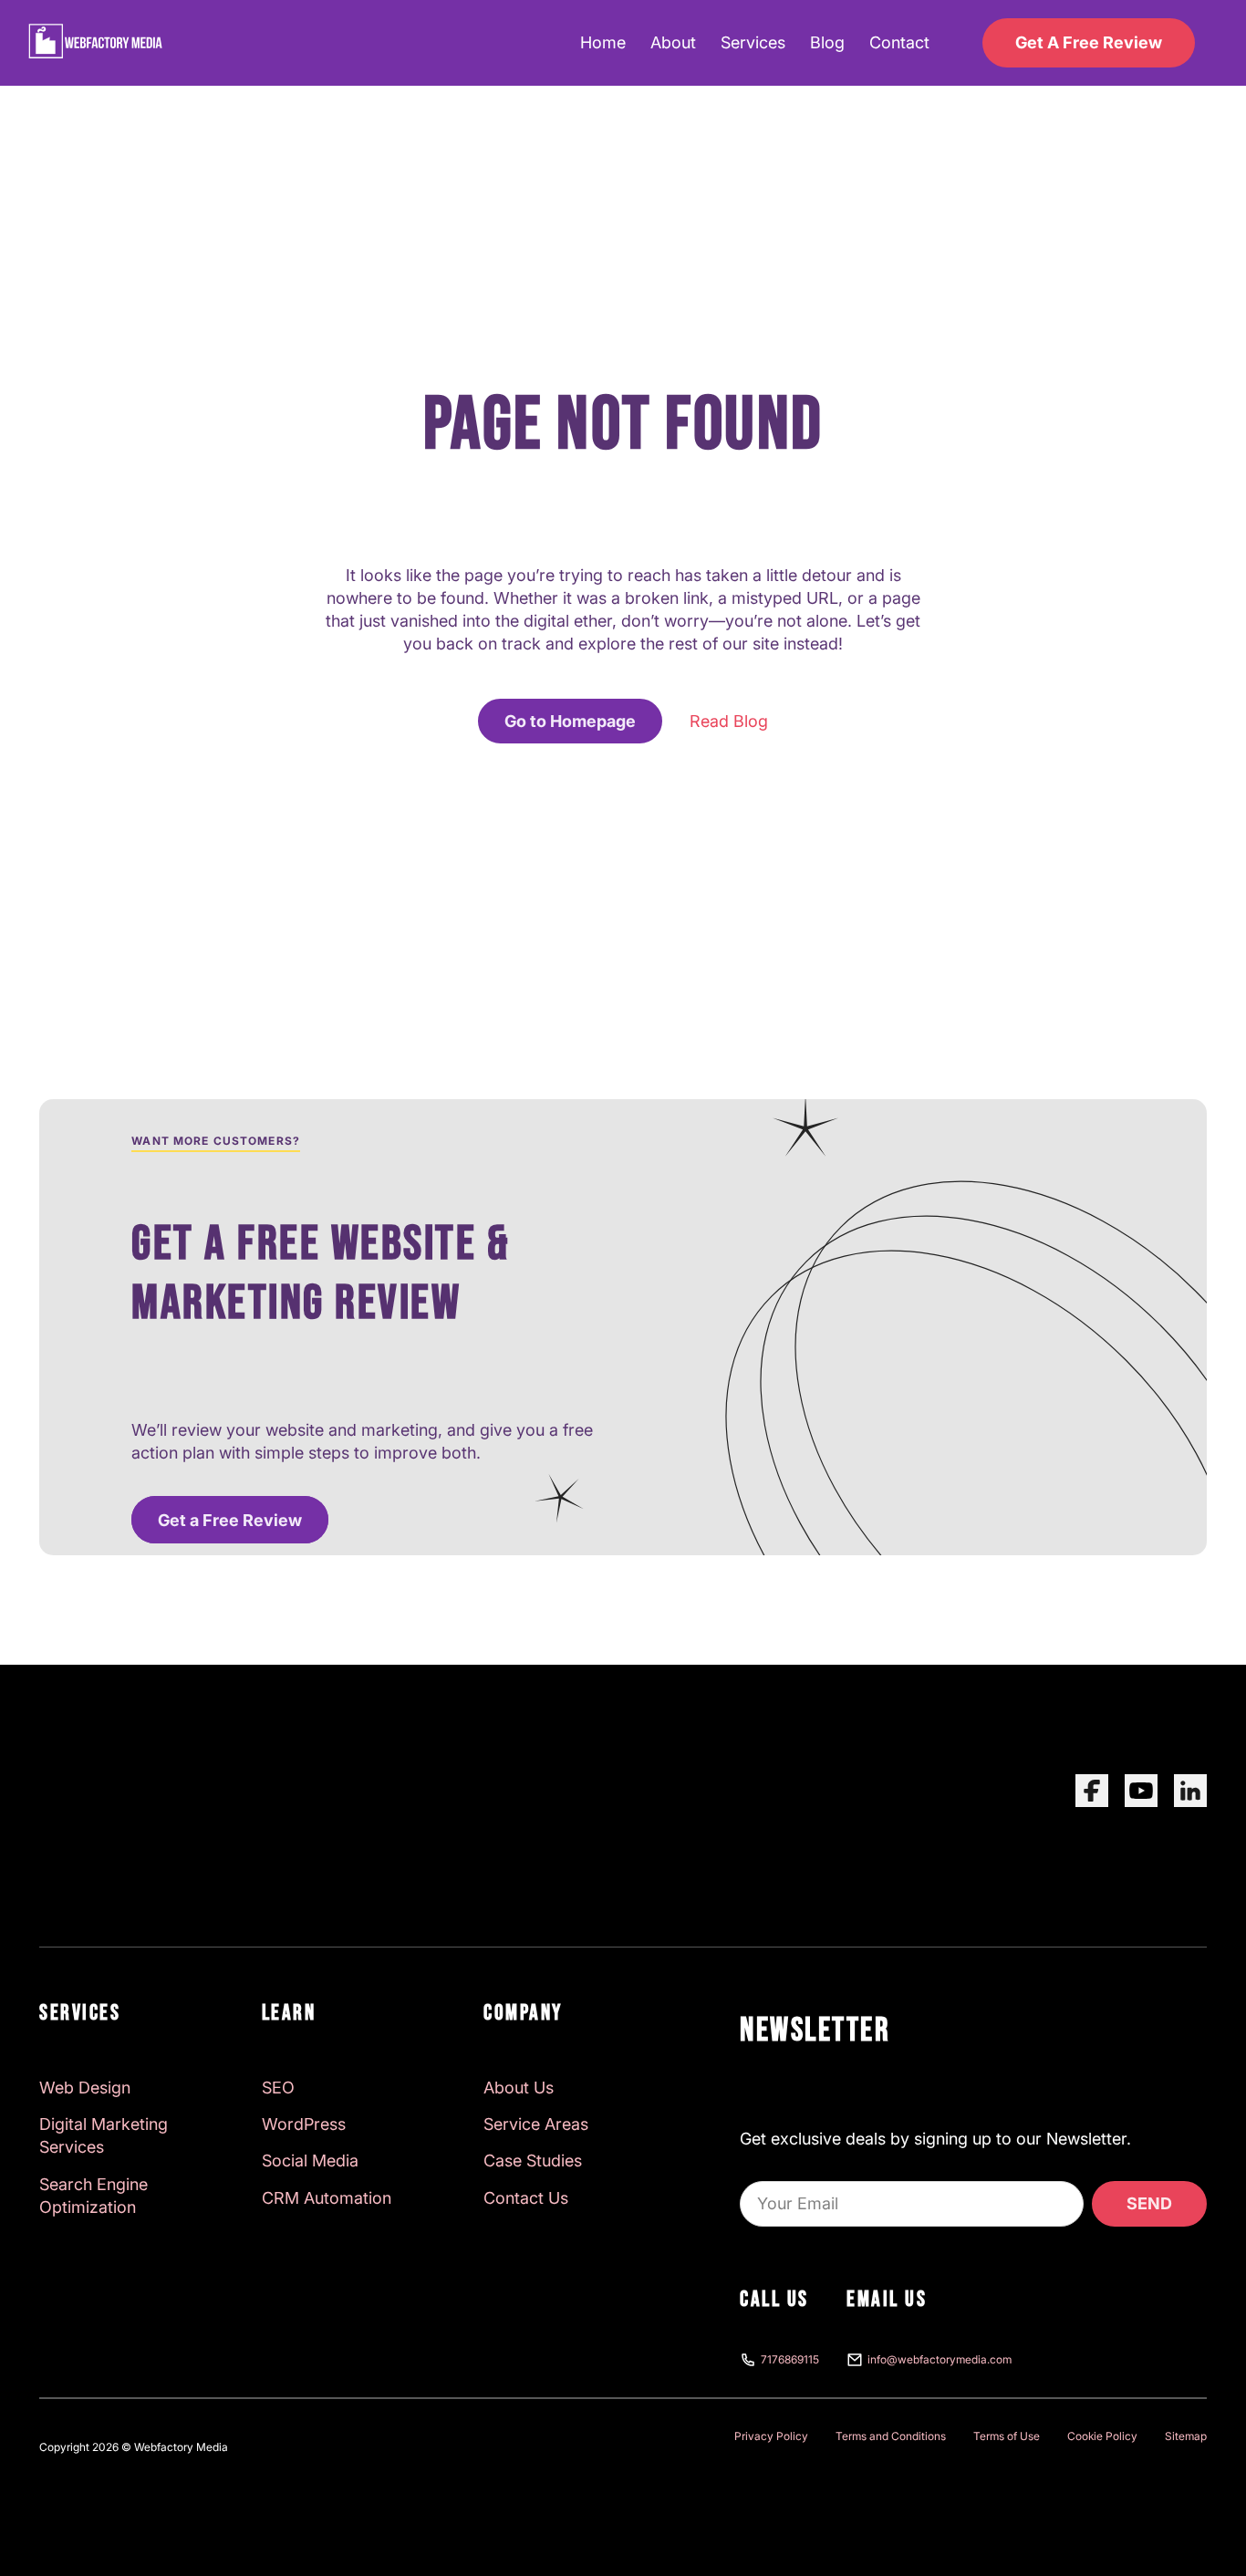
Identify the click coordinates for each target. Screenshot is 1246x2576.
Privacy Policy (771, 2436)
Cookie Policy (1102, 2436)
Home (603, 42)
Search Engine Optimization (93, 2196)
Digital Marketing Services (104, 2135)
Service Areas (536, 2124)
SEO (278, 2088)
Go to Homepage (570, 721)
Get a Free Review (230, 1519)
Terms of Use (1007, 2436)
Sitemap (1186, 2436)
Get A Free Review (1089, 42)
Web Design (85, 2088)
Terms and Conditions (891, 2436)
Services (753, 42)
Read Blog (729, 721)
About (673, 42)
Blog (827, 42)
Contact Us (526, 2198)
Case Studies (533, 2161)
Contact (899, 42)
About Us (519, 2088)
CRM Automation (327, 2198)
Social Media (310, 2161)
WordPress (304, 2124)
